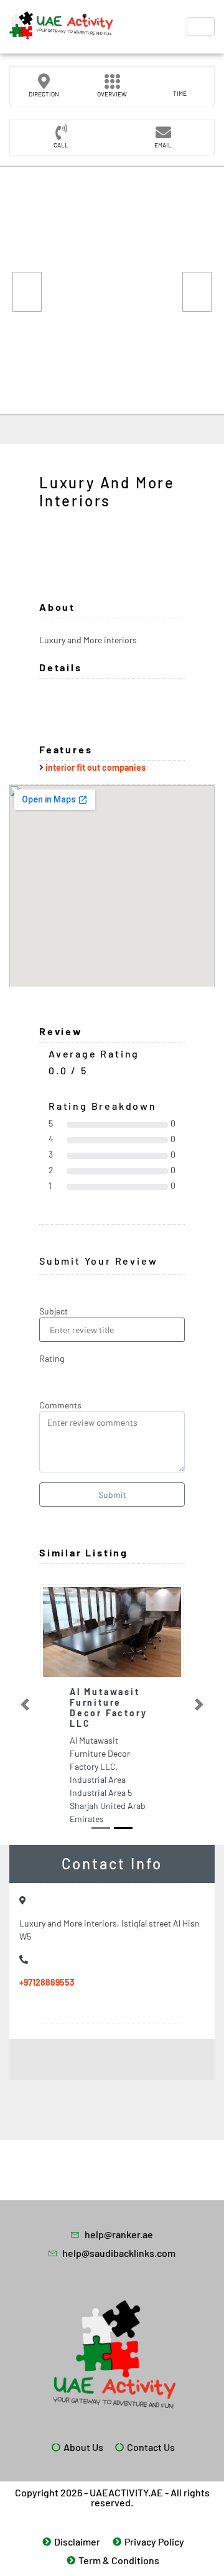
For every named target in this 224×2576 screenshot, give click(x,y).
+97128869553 (47, 1982)
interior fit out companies (96, 767)
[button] (25, 1704)
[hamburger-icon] (201, 26)
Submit (112, 1495)
